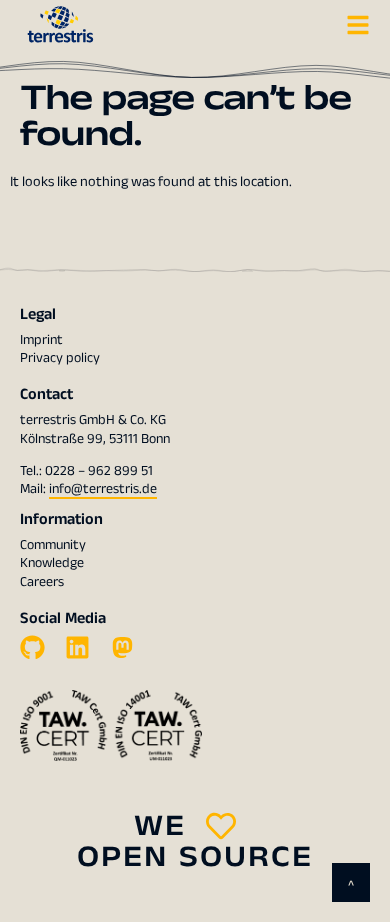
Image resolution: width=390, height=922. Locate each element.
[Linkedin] (77, 647)
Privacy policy (60, 358)
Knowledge (52, 563)
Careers (42, 582)
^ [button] (351, 885)
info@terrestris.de (103, 489)
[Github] (32, 647)
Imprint (41, 340)
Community (53, 545)
